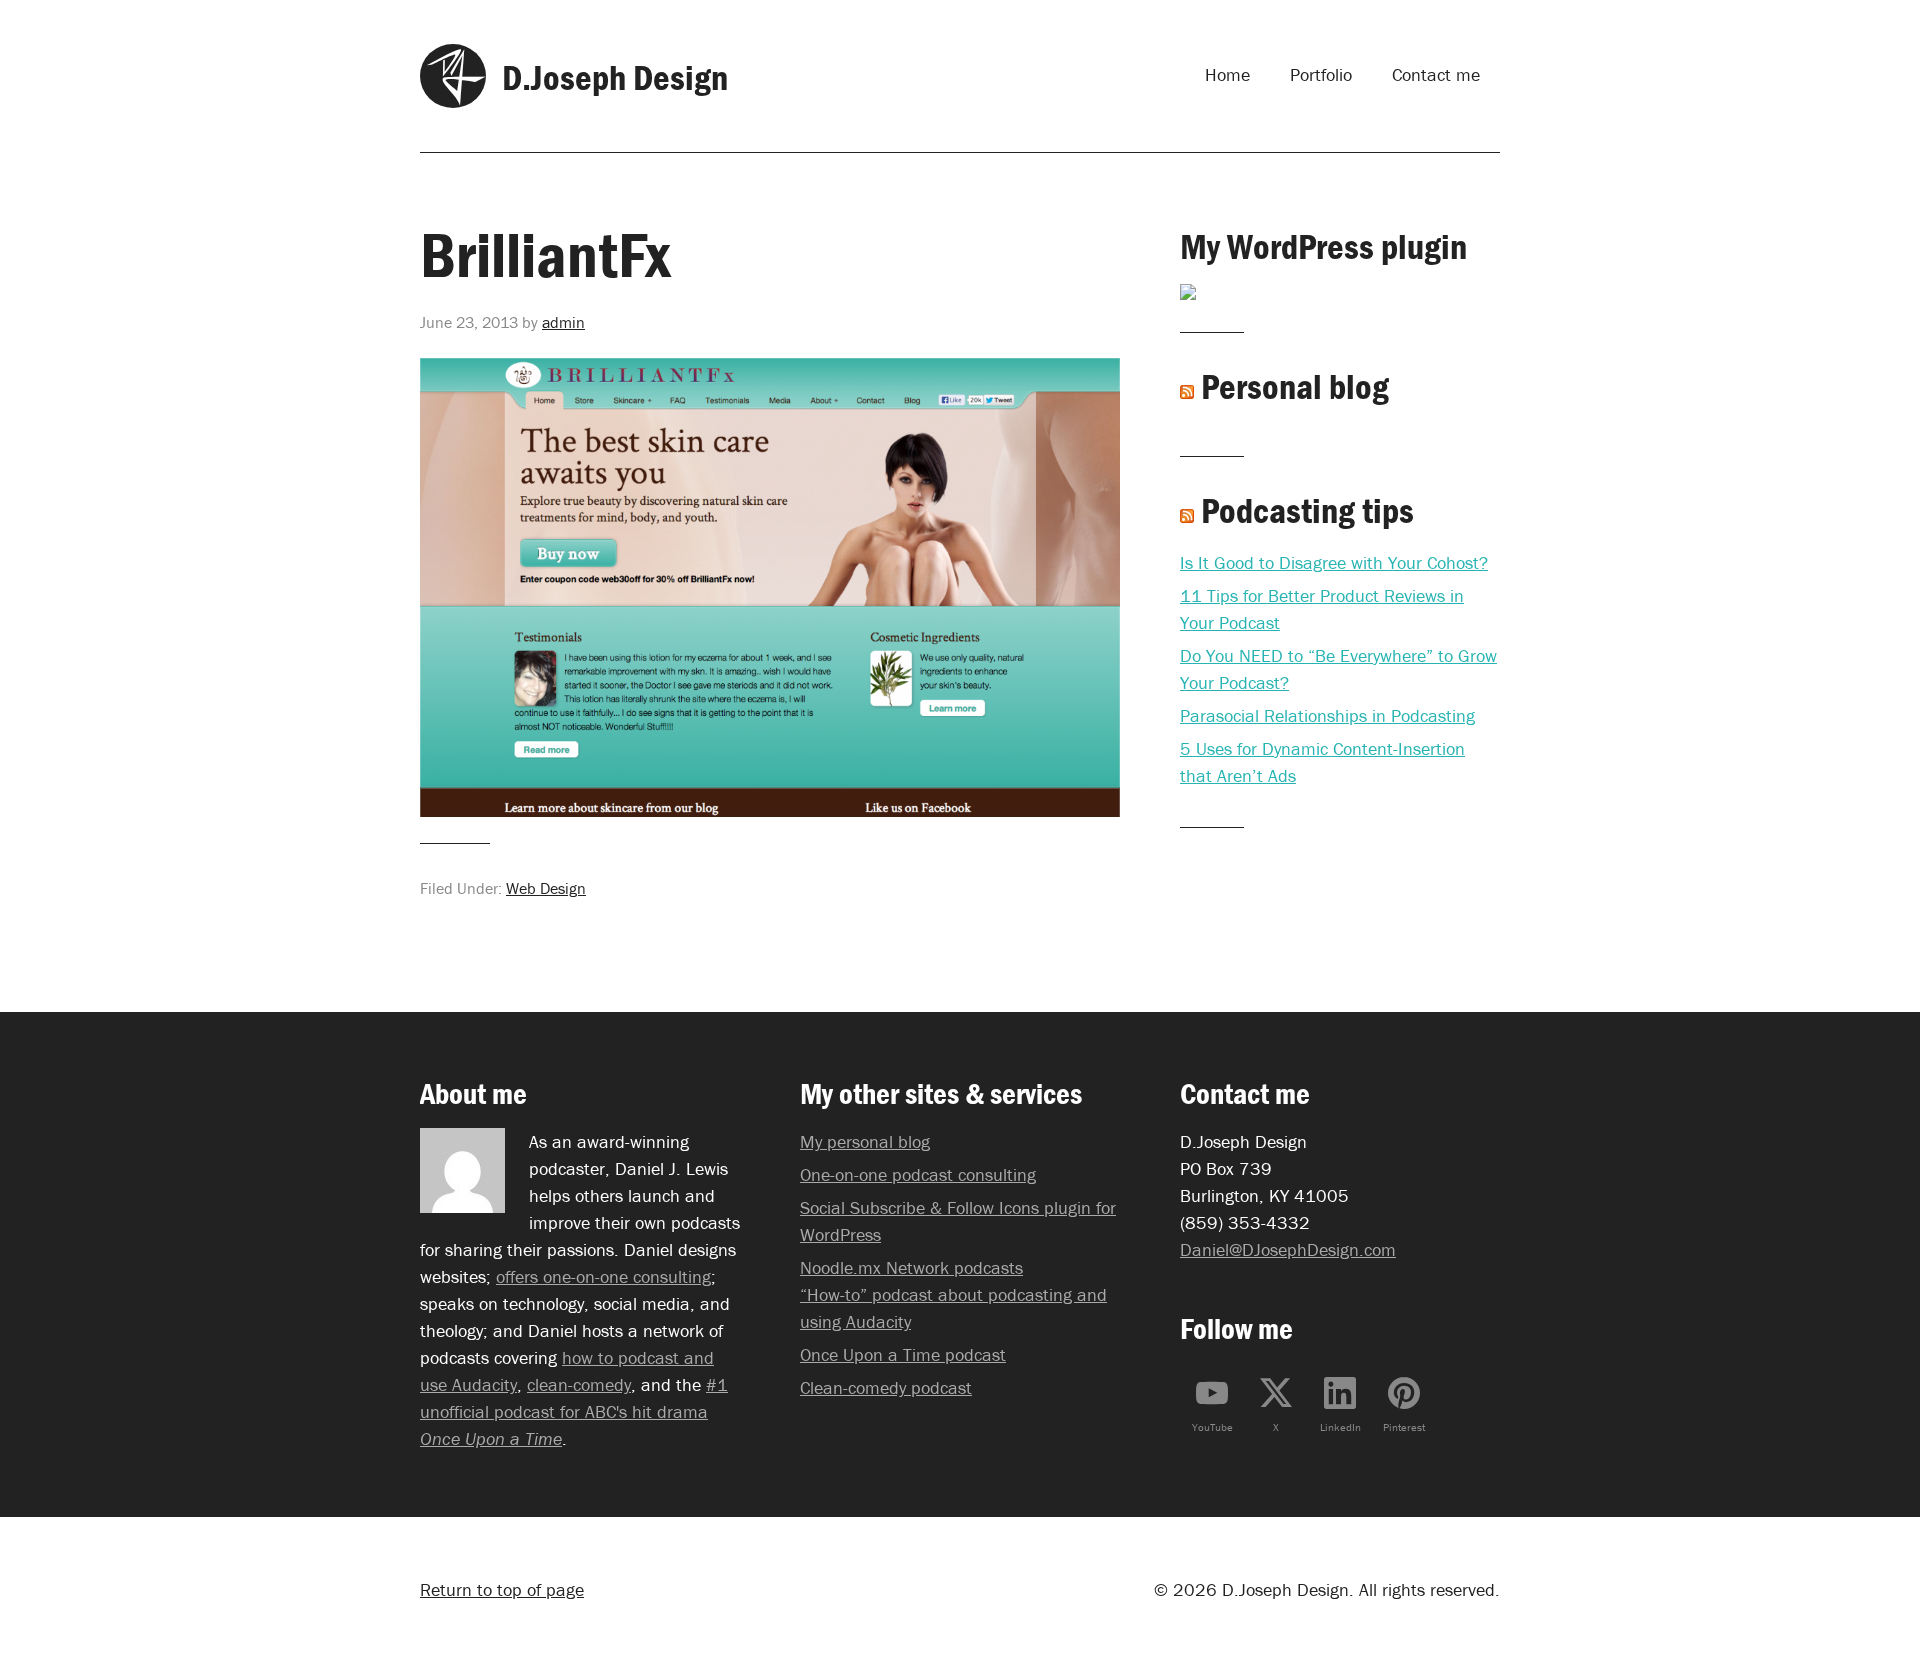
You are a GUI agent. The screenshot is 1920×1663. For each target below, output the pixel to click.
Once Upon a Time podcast (903, 1354)
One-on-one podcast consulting (918, 1174)
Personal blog (1295, 386)
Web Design (546, 888)
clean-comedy (579, 1384)
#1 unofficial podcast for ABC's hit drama (574, 1411)
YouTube (1212, 1427)
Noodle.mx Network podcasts (911, 1267)
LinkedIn (1340, 1427)
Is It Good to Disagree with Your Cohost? (1334, 562)
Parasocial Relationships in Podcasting (1327, 715)
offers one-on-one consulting (603, 1276)
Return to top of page (502, 1589)
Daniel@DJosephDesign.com (1288, 1249)
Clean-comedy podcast (886, 1387)
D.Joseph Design (615, 77)
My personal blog (865, 1141)
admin (563, 322)
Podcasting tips (1307, 510)
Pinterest (1404, 1427)
